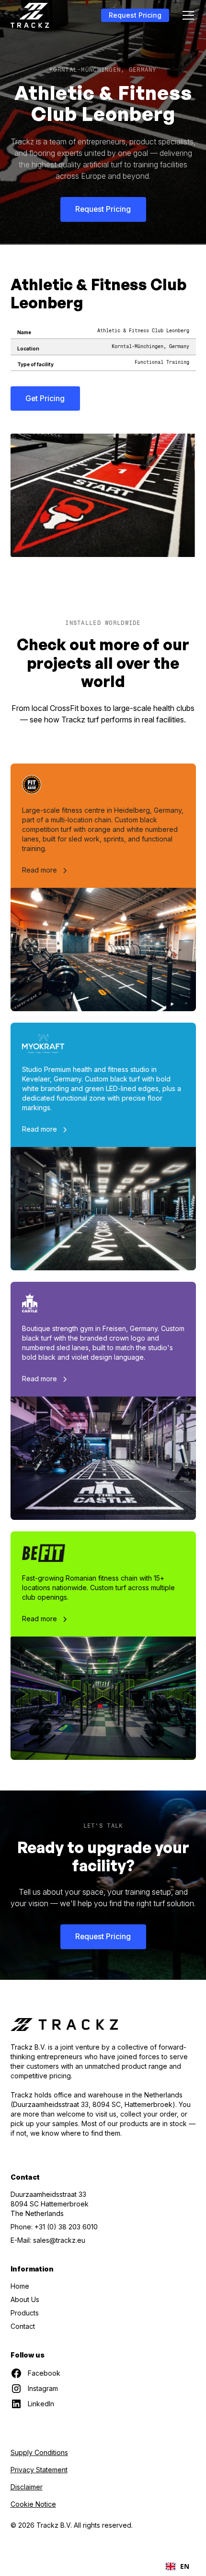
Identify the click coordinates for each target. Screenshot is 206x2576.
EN (185, 2566)
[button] (186, 15)
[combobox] (177, 2566)
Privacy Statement (39, 2470)
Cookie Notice (33, 2504)
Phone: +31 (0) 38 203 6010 (54, 2227)
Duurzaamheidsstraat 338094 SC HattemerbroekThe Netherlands (50, 2204)
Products (25, 2313)
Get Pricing (45, 398)
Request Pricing (135, 15)
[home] (30, 15)
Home (20, 2286)
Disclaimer (27, 2487)
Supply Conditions (39, 2452)
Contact (23, 2326)
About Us (25, 2299)
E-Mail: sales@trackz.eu (48, 2240)
